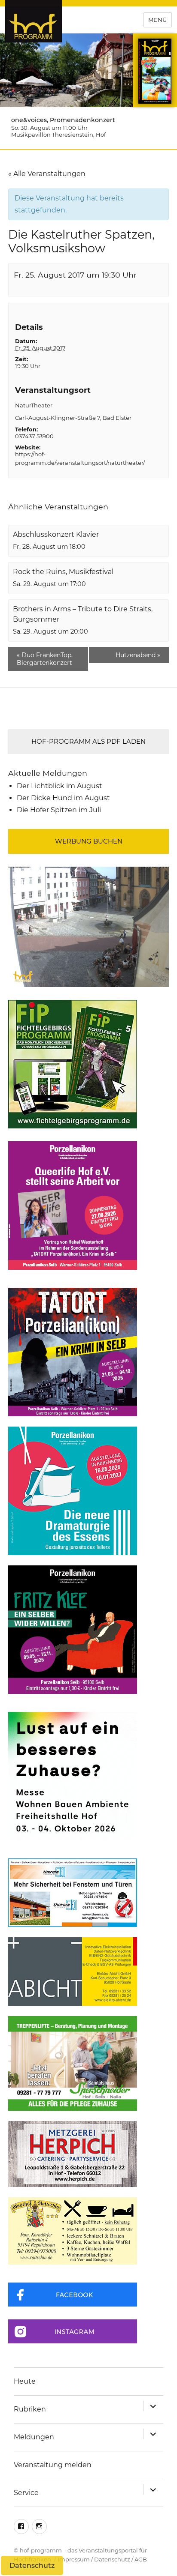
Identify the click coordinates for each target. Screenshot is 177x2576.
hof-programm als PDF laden (88, 741)
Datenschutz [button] (32, 2566)
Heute (25, 2381)
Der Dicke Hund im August (63, 798)
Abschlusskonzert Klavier (56, 534)
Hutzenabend (138, 655)
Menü (158, 20)
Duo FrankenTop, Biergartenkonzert (45, 659)
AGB (141, 2559)
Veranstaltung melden (53, 2465)
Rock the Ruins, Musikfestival (63, 572)
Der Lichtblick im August (60, 786)
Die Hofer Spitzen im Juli (59, 810)
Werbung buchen (89, 841)
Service (26, 2493)
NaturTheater (34, 405)
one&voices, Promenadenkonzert (63, 120)
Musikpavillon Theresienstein (52, 135)
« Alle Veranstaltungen (47, 174)
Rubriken (30, 2409)
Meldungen (34, 2437)
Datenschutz (112, 2559)
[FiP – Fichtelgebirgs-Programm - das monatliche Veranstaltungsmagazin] (89, 1064)
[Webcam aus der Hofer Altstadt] (89, 926)
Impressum (74, 2559)
